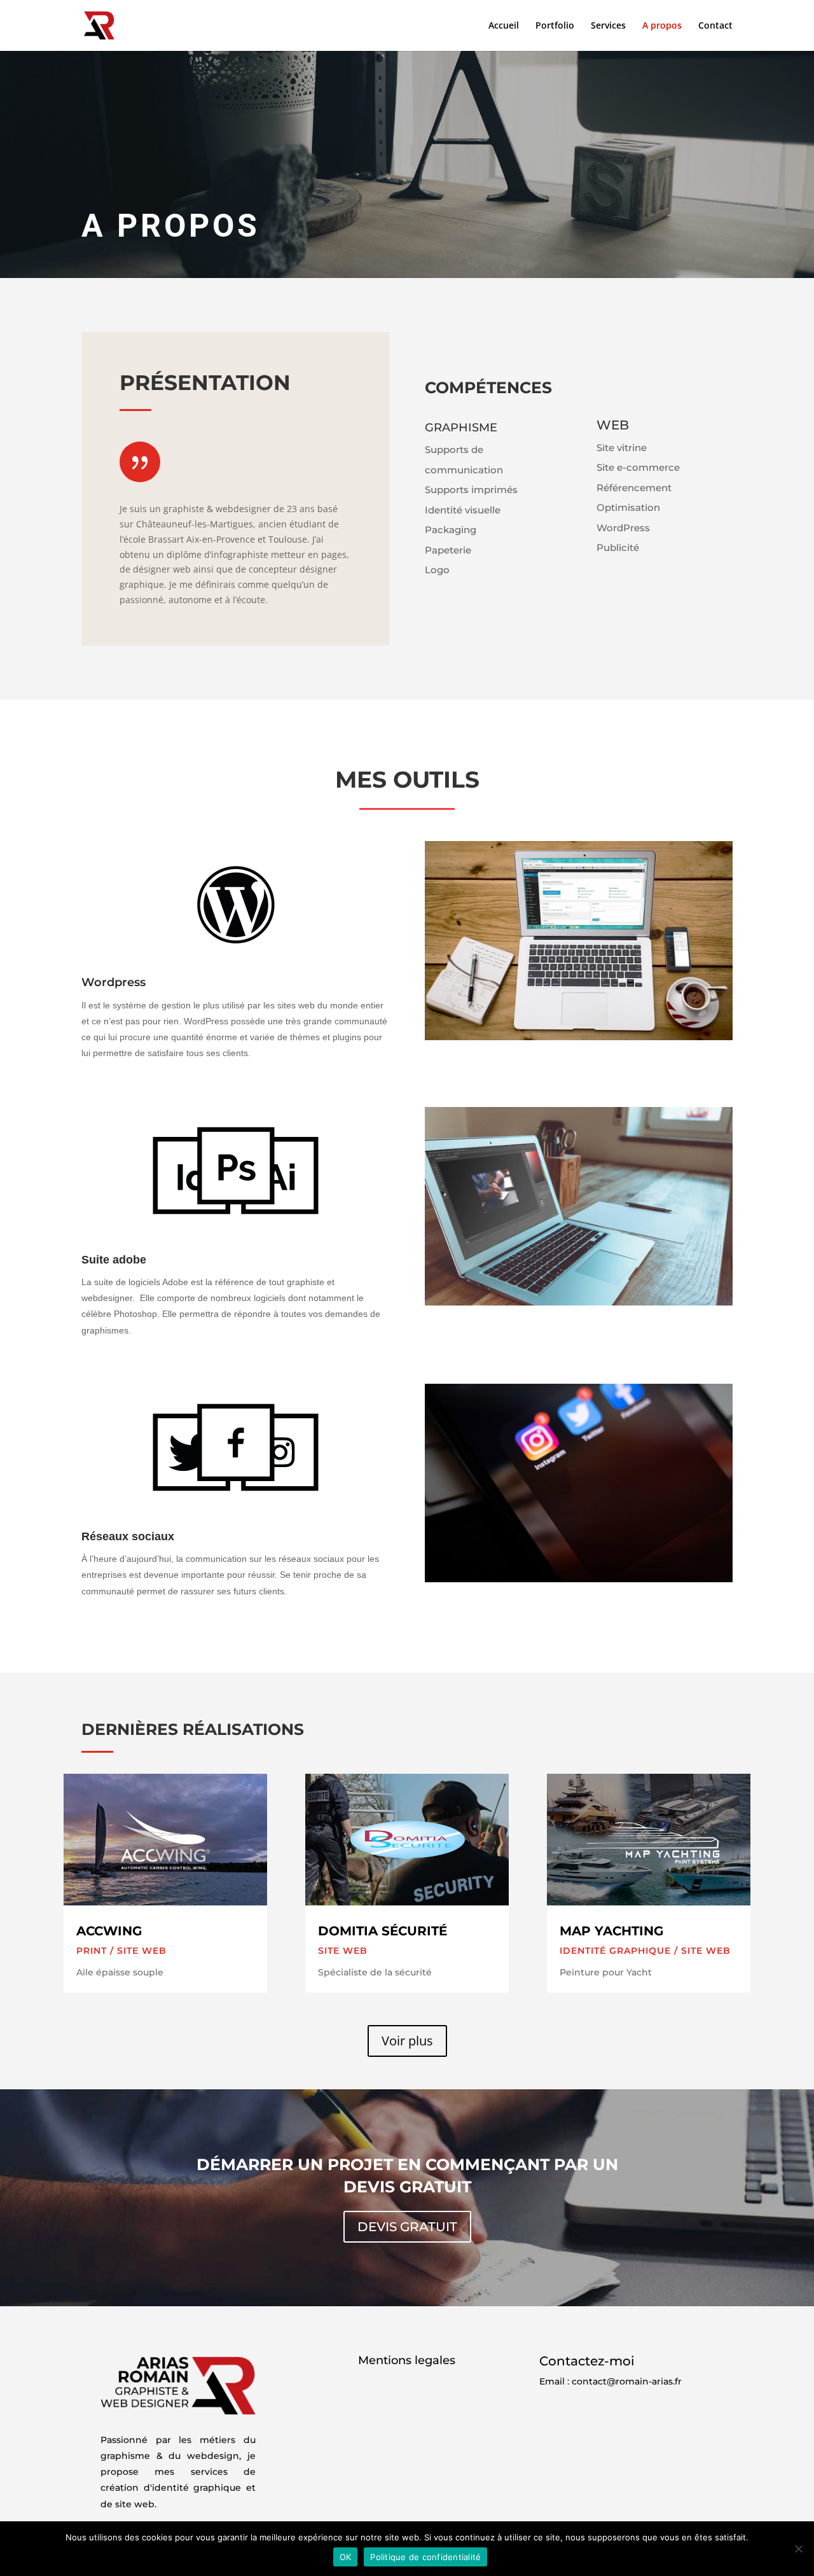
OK (346, 2557)
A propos (662, 26)
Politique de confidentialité (425, 2557)
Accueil (504, 26)
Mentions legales (407, 2360)
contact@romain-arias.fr (627, 2381)
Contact (715, 26)
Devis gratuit (407, 2227)
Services (608, 26)
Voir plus (407, 2041)
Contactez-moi (587, 2361)
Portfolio (555, 26)
